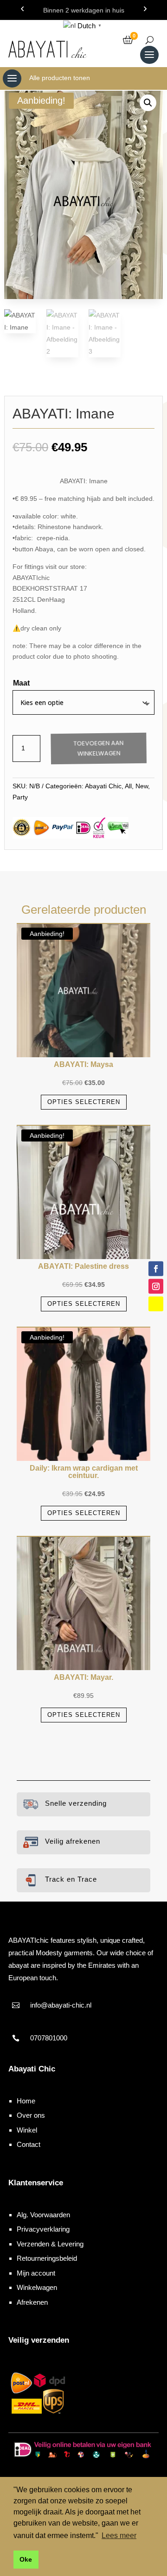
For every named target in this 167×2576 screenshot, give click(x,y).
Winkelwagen (37, 2287)
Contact (29, 2144)
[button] (148, 103)
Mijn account (36, 2273)
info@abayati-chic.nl (61, 2005)
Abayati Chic (103, 786)
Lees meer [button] (119, 2535)
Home (26, 2101)
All (128, 786)
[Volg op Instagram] (156, 1286)
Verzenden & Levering (50, 2244)
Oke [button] (26, 2559)
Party (20, 797)
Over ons (31, 2115)
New (142, 786)
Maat (21, 683)
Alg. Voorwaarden (43, 2215)
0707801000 (49, 2038)
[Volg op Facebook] (156, 1268)
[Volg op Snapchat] (156, 1304)
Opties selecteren (84, 1102)
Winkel (27, 2130)
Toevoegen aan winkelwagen (99, 748)
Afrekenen (32, 2302)
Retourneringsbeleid (47, 2258)
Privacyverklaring (43, 2229)
